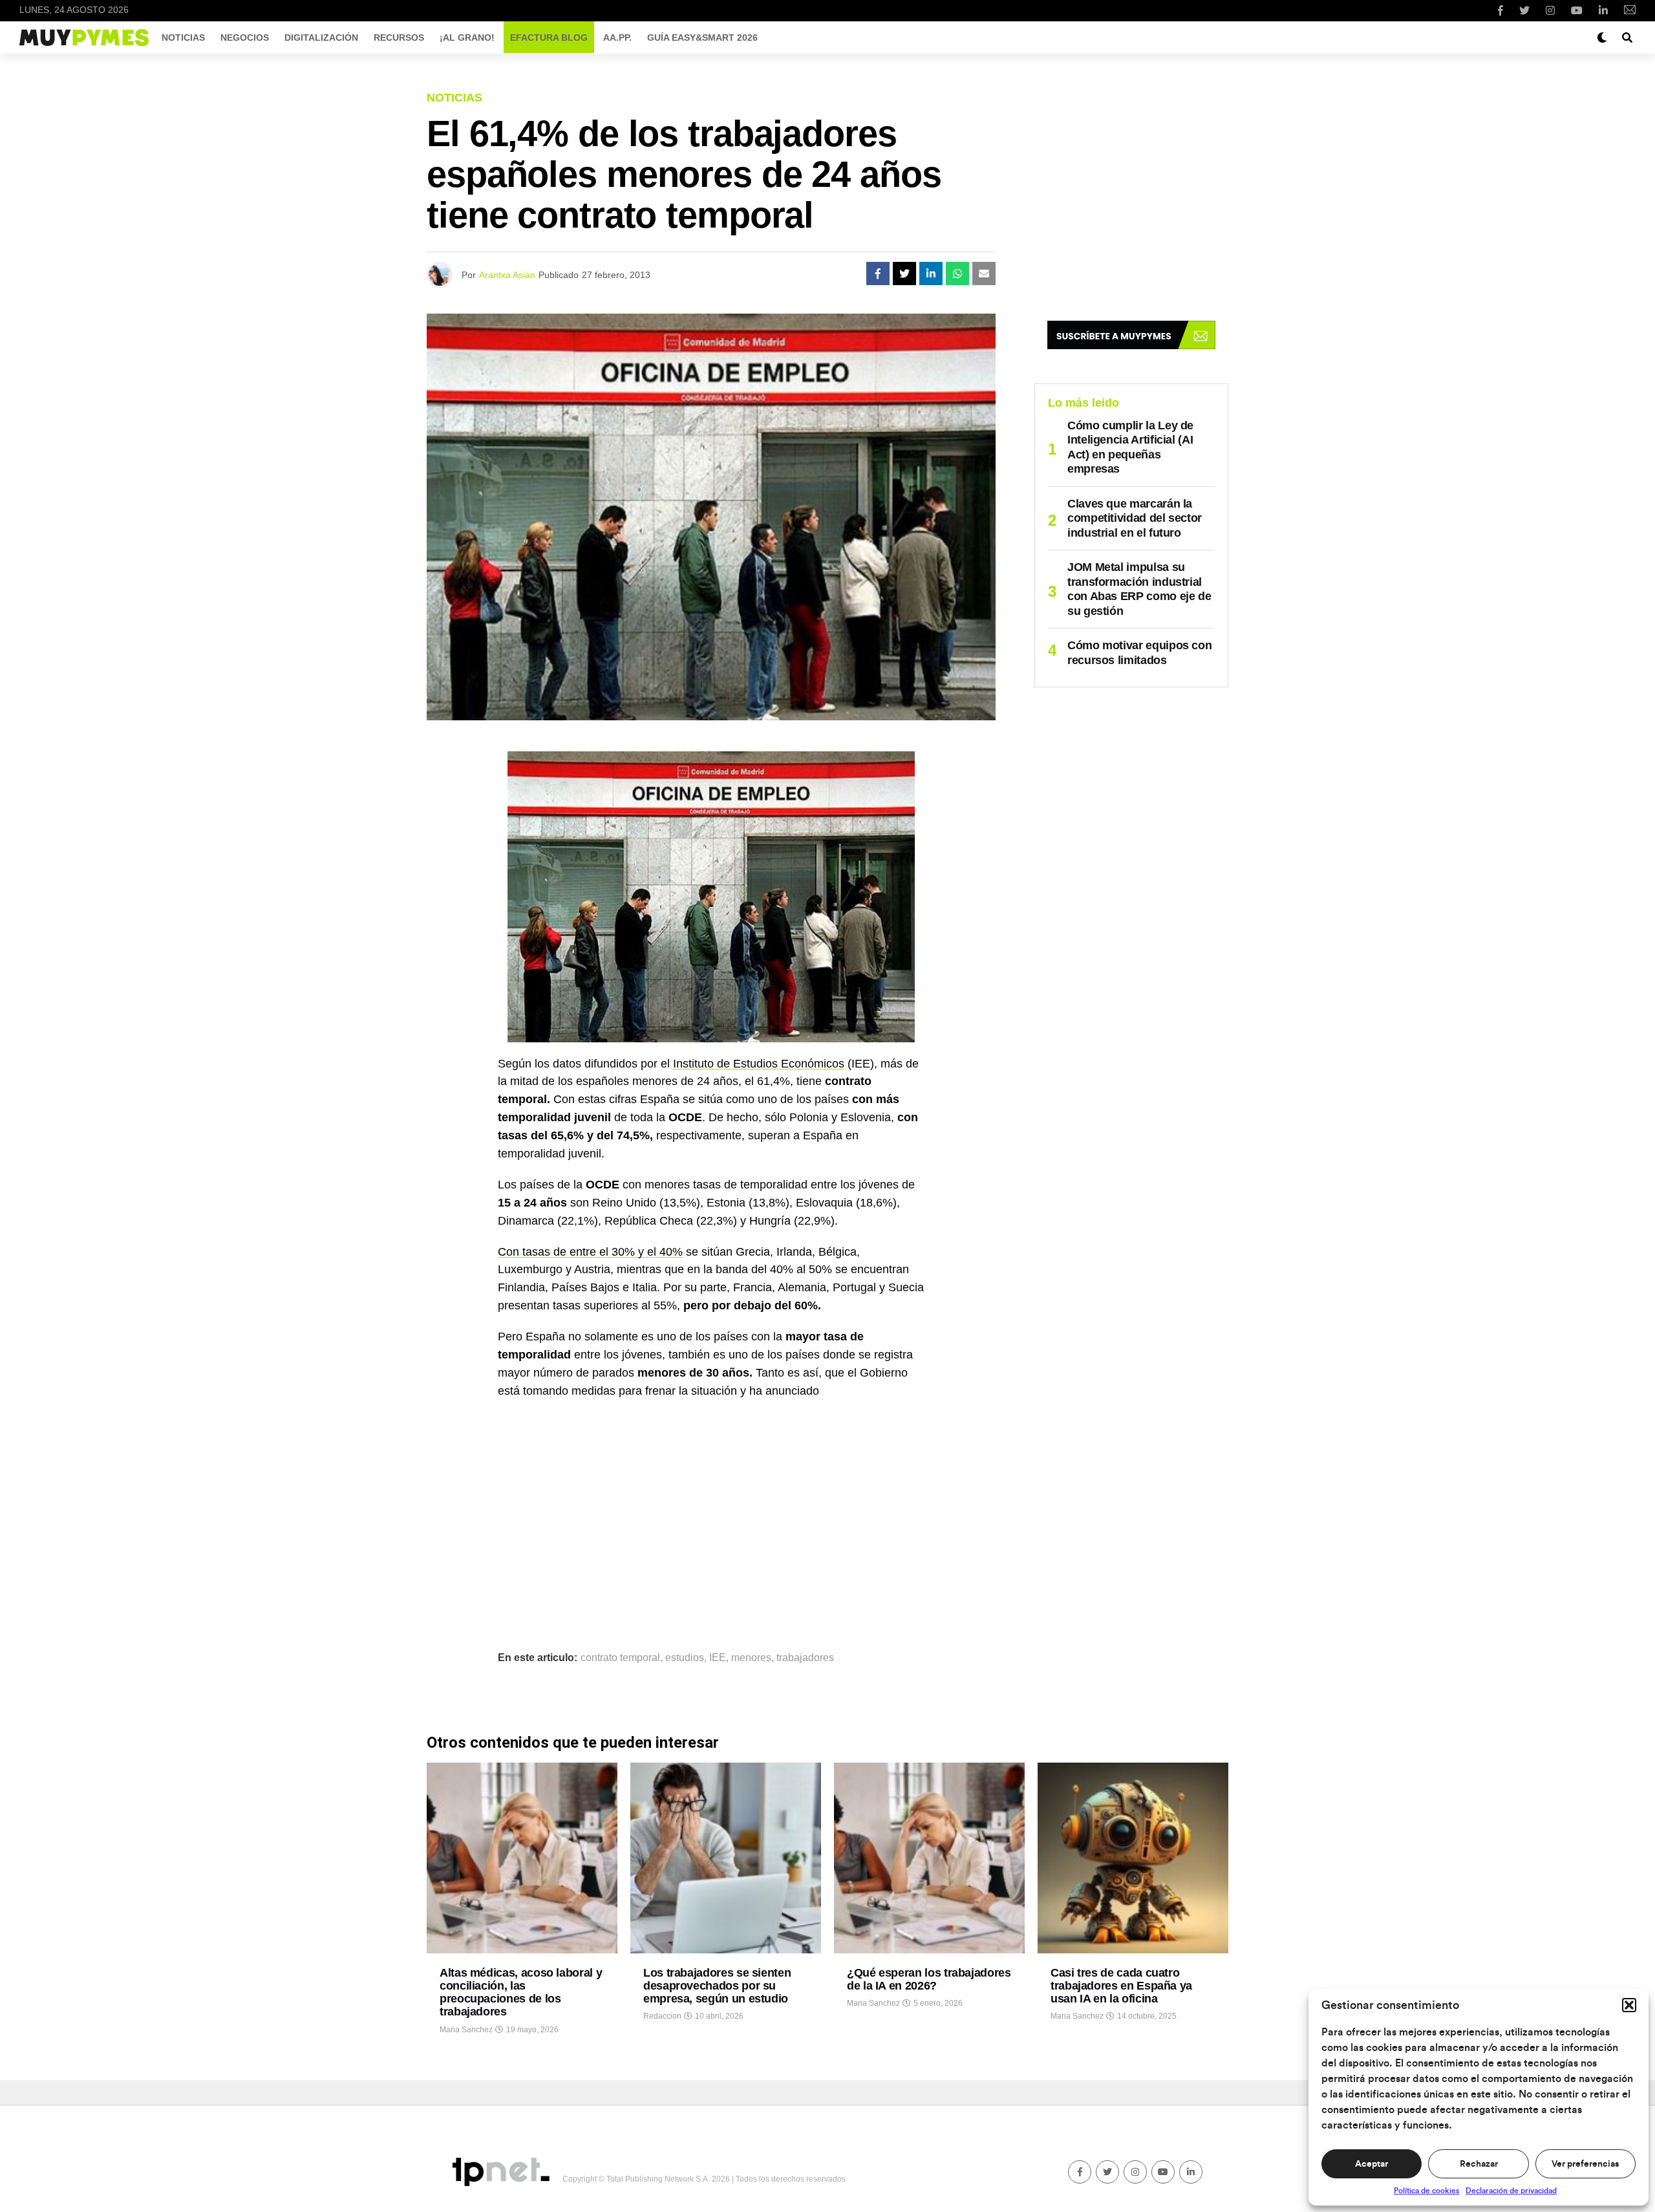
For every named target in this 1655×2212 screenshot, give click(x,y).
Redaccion (662, 2016)
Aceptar (1372, 2164)
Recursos (399, 38)
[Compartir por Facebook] (878, 274)
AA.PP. (617, 38)
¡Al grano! (467, 38)
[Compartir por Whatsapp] (957, 274)
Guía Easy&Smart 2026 (702, 38)
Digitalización (321, 38)
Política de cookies (1426, 2191)
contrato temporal (620, 1658)
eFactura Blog (549, 38)
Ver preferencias (1585, 2164)
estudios (685, 1658)
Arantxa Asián (507, 275)
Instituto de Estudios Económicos (759, 1064)
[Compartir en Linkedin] (931, 274)
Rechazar (1479, 2164)
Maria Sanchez (466, 2030)
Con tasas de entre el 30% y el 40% (590, 1252)
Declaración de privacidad (1511, 2191)
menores (751, 1658)
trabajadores (805, 1658)
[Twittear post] (904, 274)
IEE (718, 1658)
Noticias (183, 38)
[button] (1629, 2005)
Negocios (245, 38)
